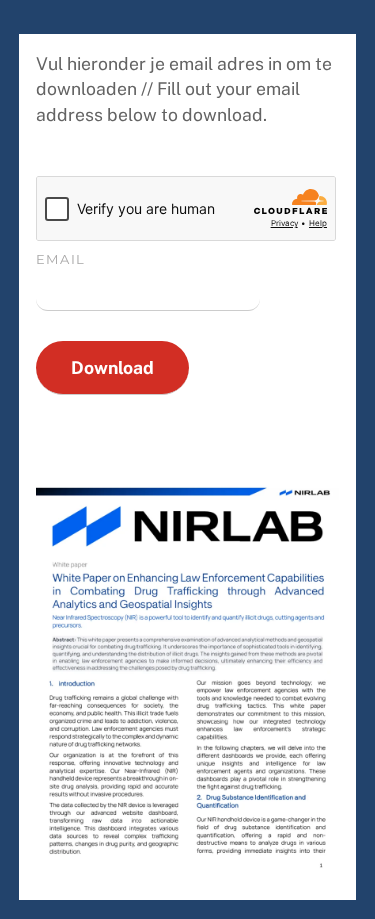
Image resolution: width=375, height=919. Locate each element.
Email (61, 259)
